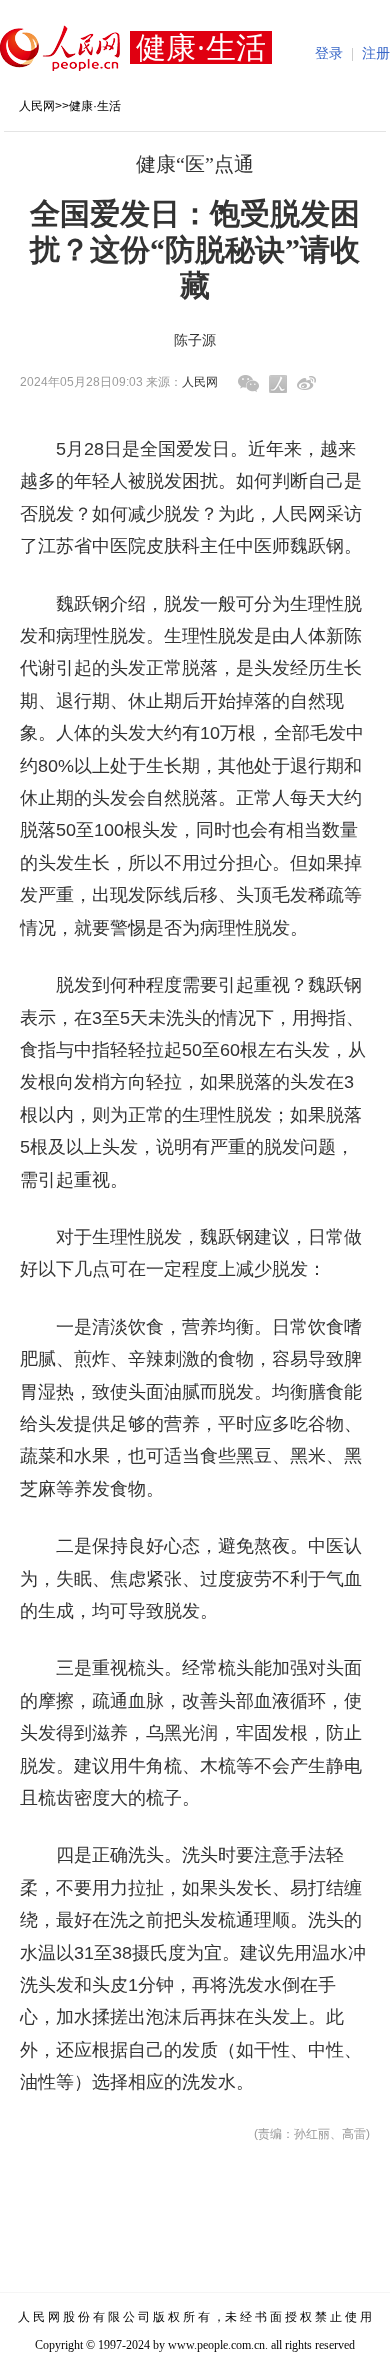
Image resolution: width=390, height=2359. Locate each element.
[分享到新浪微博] (306, 383)
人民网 (37, 106)
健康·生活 (95, 106)
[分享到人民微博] (278, 384)
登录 (329, 53)
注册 (376, 53)
